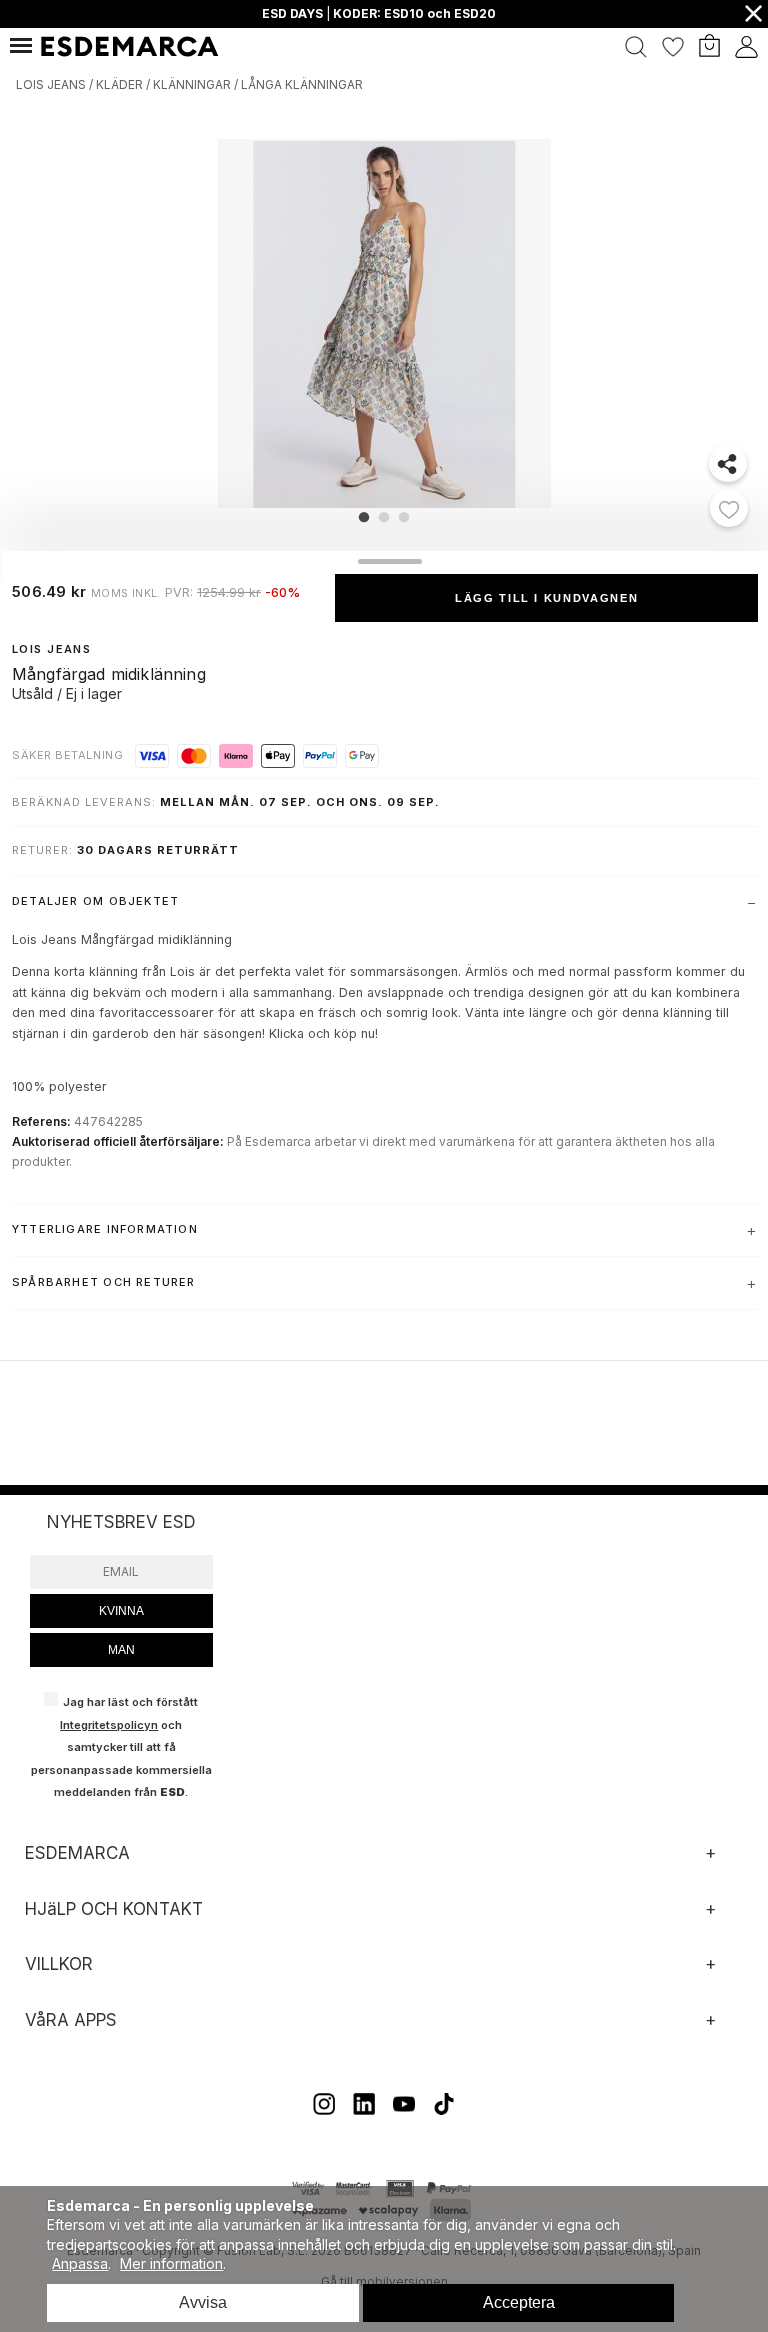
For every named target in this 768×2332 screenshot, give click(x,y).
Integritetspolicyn (109, 1725)
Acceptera (519, 2302)
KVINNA (121, 1611)
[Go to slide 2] (384, 517)
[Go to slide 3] (404, 517)
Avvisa (203, 2302)
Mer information (171, 2263)
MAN (121, 1650)
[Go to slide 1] (364, 517)
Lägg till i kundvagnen (546, 598)
